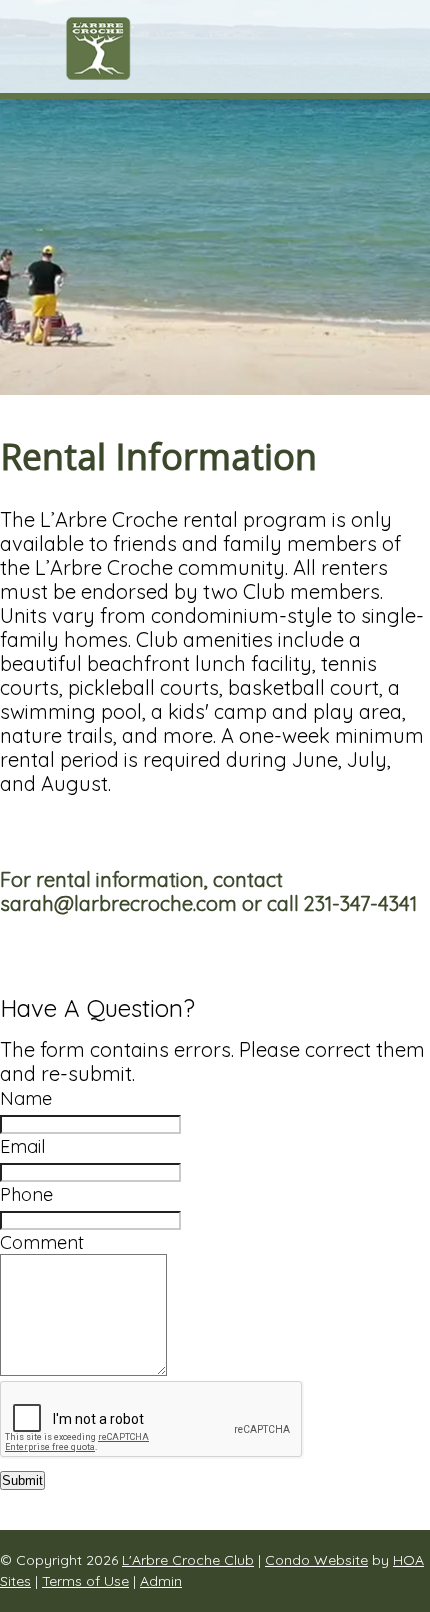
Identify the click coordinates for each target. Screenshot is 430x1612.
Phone (26, 1194)
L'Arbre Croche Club (188, 1560)
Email (22, 1146)
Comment (42, 1242)
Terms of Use (85, 1581)
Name (26, 1098)
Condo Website (316, 1560)
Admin (161, 1581)
